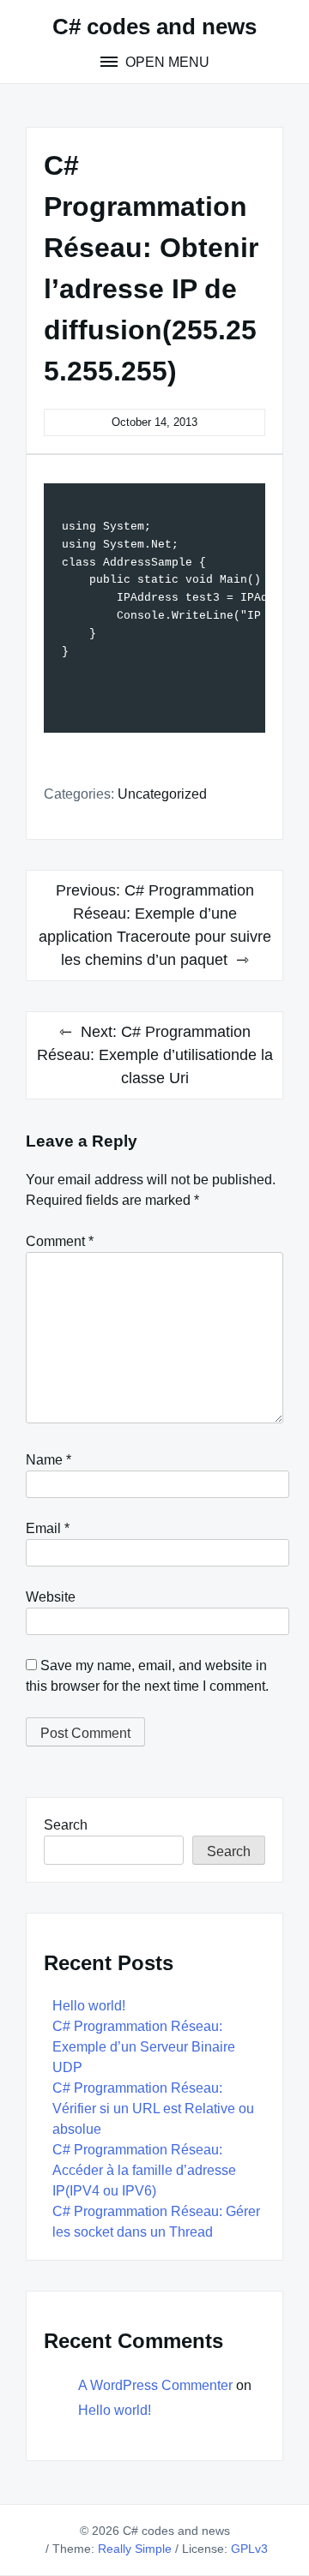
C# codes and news (154, 27)
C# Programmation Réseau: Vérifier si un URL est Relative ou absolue (153, 2109)
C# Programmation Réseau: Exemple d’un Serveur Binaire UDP (144, 2047)
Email (48, 1528)
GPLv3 (249, 2549)
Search (66, 1825)
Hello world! (89, 2006)
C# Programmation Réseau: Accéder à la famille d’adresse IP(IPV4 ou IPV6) (144, 2170)
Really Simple (135, 2549)
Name (48, 1460)
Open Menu (166, 62)
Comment (60, 1241)
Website (51, 1597)
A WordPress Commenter (155, 2385)
